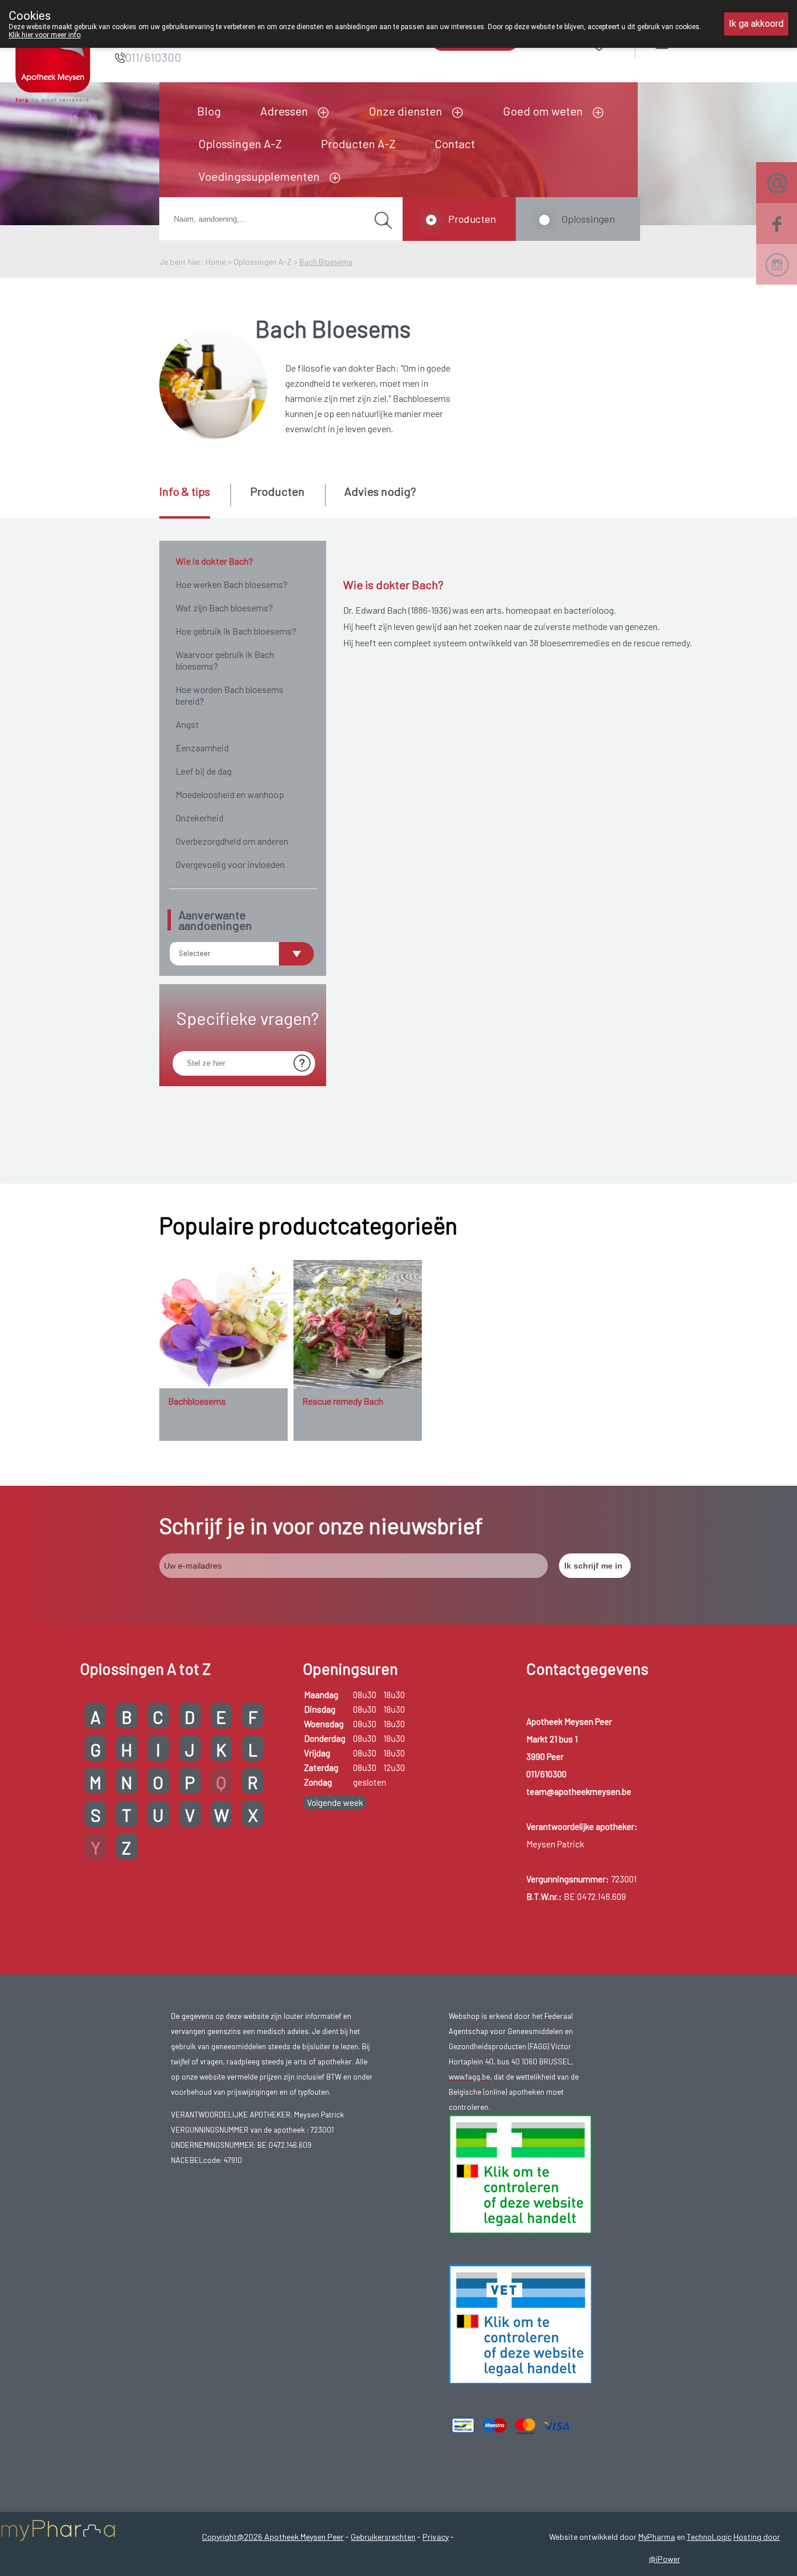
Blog (209, 111)
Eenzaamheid (202, 748)
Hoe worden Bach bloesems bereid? (230, 695)
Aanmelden (704, 41)
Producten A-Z (358, 143)
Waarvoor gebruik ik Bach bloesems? (225, 660)
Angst (187, 724)
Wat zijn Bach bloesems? (224, 608)
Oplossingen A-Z (240, 143)
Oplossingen (588, 219)
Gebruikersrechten (383, 2537)
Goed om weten (543, 111)
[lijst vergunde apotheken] (520, 2323)
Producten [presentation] (277, 491)
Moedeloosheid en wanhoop (230, 794)
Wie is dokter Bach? (214, 561)
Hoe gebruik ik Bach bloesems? (236, 631)
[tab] (194, 501)
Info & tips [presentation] (185, 491)
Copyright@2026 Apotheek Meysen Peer (273, 2537)
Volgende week (335, 1803)
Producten (472, 219)
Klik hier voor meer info (45, 35)
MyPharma (657, 2537)
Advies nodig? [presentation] (380, 491)
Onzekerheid (200, 818)
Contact (455, 143)
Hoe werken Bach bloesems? (232, 584)
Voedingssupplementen (259, 176)
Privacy (436, 2537)
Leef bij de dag (204, 771)
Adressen (284, 111)
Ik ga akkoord (756, 24)
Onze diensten (406, 111)
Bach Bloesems (326, 262)
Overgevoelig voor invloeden (230, 864)
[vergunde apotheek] (520, 2173)
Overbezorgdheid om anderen (232, 841)
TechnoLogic (709, 2537)
